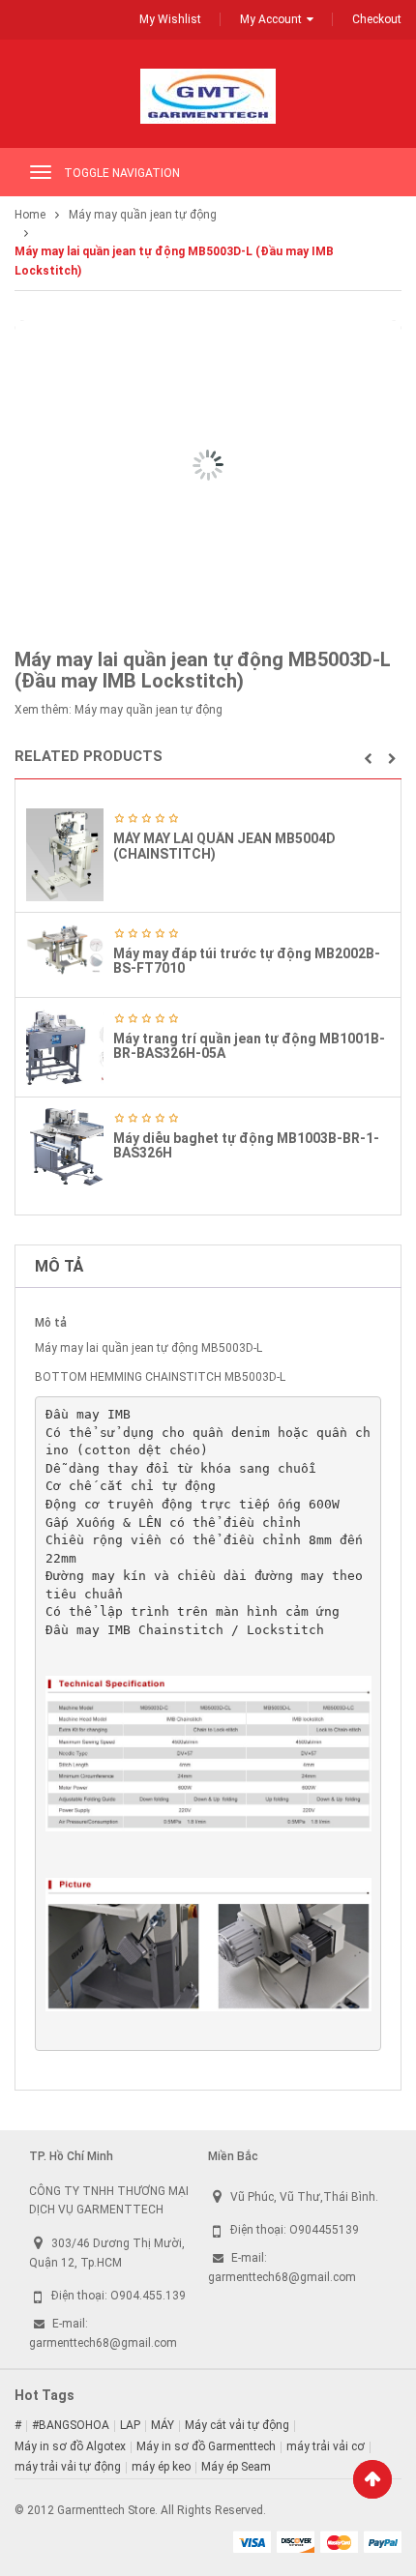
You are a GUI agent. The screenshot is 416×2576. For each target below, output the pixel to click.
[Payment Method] (252, 2541)
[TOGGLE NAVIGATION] (41, 172)
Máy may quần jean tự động (143, 215)
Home (30, 215)
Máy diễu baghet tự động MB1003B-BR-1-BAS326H (246, 1145)
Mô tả (59, 1266)
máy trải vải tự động (68, 2467)
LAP (130, 2425)
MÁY (163, 2425)
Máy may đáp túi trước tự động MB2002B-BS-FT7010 (247, 961)
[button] (368, 759)
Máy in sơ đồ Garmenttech (206, 2446)
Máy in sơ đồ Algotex (70, 2446)
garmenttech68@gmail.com (103, 2343)
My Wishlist (170, 19)
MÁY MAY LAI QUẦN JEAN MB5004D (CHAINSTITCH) (224, 846)
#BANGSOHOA (71, 2425)
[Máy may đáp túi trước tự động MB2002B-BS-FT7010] (65, 950)
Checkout (377, 19)
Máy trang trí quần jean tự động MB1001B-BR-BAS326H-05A (249, 1046)
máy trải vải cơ (326, 2446)
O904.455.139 (148, 2296)
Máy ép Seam (236, 2467)
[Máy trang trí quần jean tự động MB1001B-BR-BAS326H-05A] (65, 1047)
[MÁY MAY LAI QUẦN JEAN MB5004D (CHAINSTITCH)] (65, 855)
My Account (271, 19)
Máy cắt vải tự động (237, 2425)
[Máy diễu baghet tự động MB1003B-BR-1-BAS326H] (65, 1147)
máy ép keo (161, 2467)
